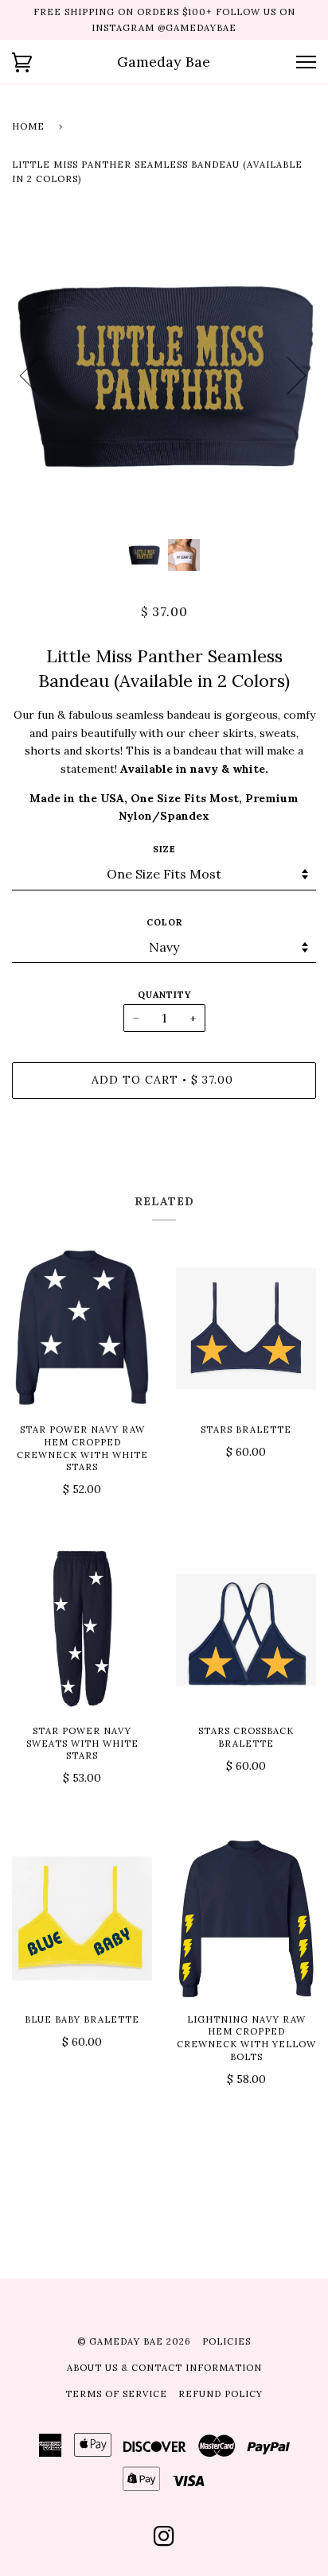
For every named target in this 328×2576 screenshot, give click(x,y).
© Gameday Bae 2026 (134, 2341)
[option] (164, 375)
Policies (226, 2341)
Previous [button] (39, 374)
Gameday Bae (164, 62)
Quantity (164, 995)
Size (164, 849)
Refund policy (221, 2394)
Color (164, 922)
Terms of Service (116, 2394)
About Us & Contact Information (164, 2368)
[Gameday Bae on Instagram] (164, 2541)
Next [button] (287, 374)
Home (28, 126)
